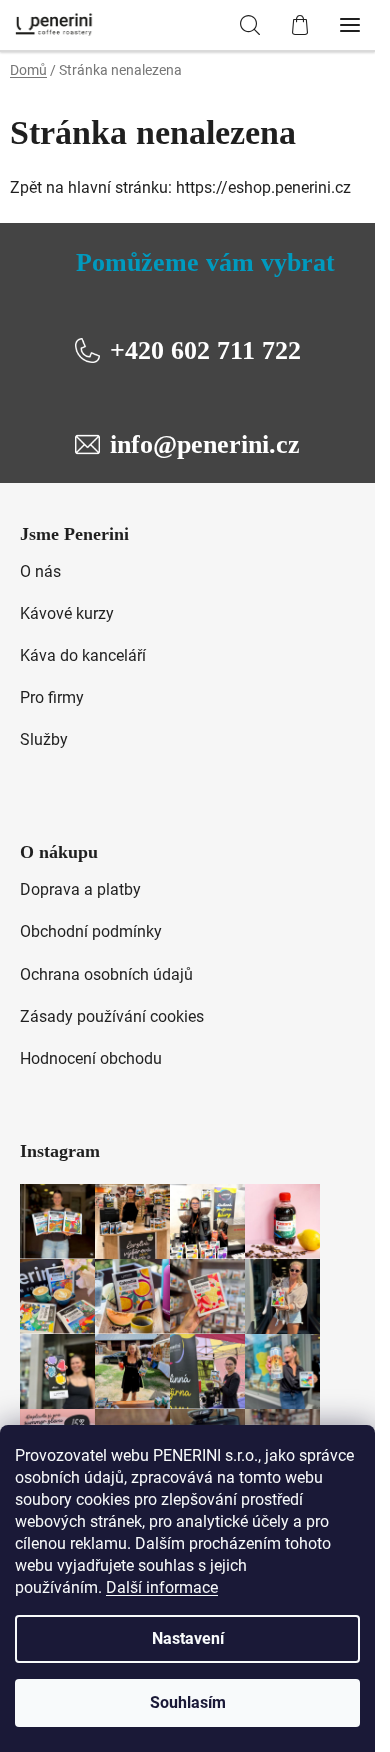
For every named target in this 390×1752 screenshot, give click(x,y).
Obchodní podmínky (91, 931)
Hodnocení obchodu (91, 1058)
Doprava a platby (80, 889)
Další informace (162, 1587)
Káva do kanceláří (83, 655)
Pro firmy (52, 697)
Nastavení (188, 1638)
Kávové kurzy (67, 613)
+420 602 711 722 (205, 350)
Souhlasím (188, 1702)
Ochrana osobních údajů (106, 974)
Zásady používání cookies (112, 1016)
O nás (40, 571)
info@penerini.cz (205, 444)
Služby (44, 739)
